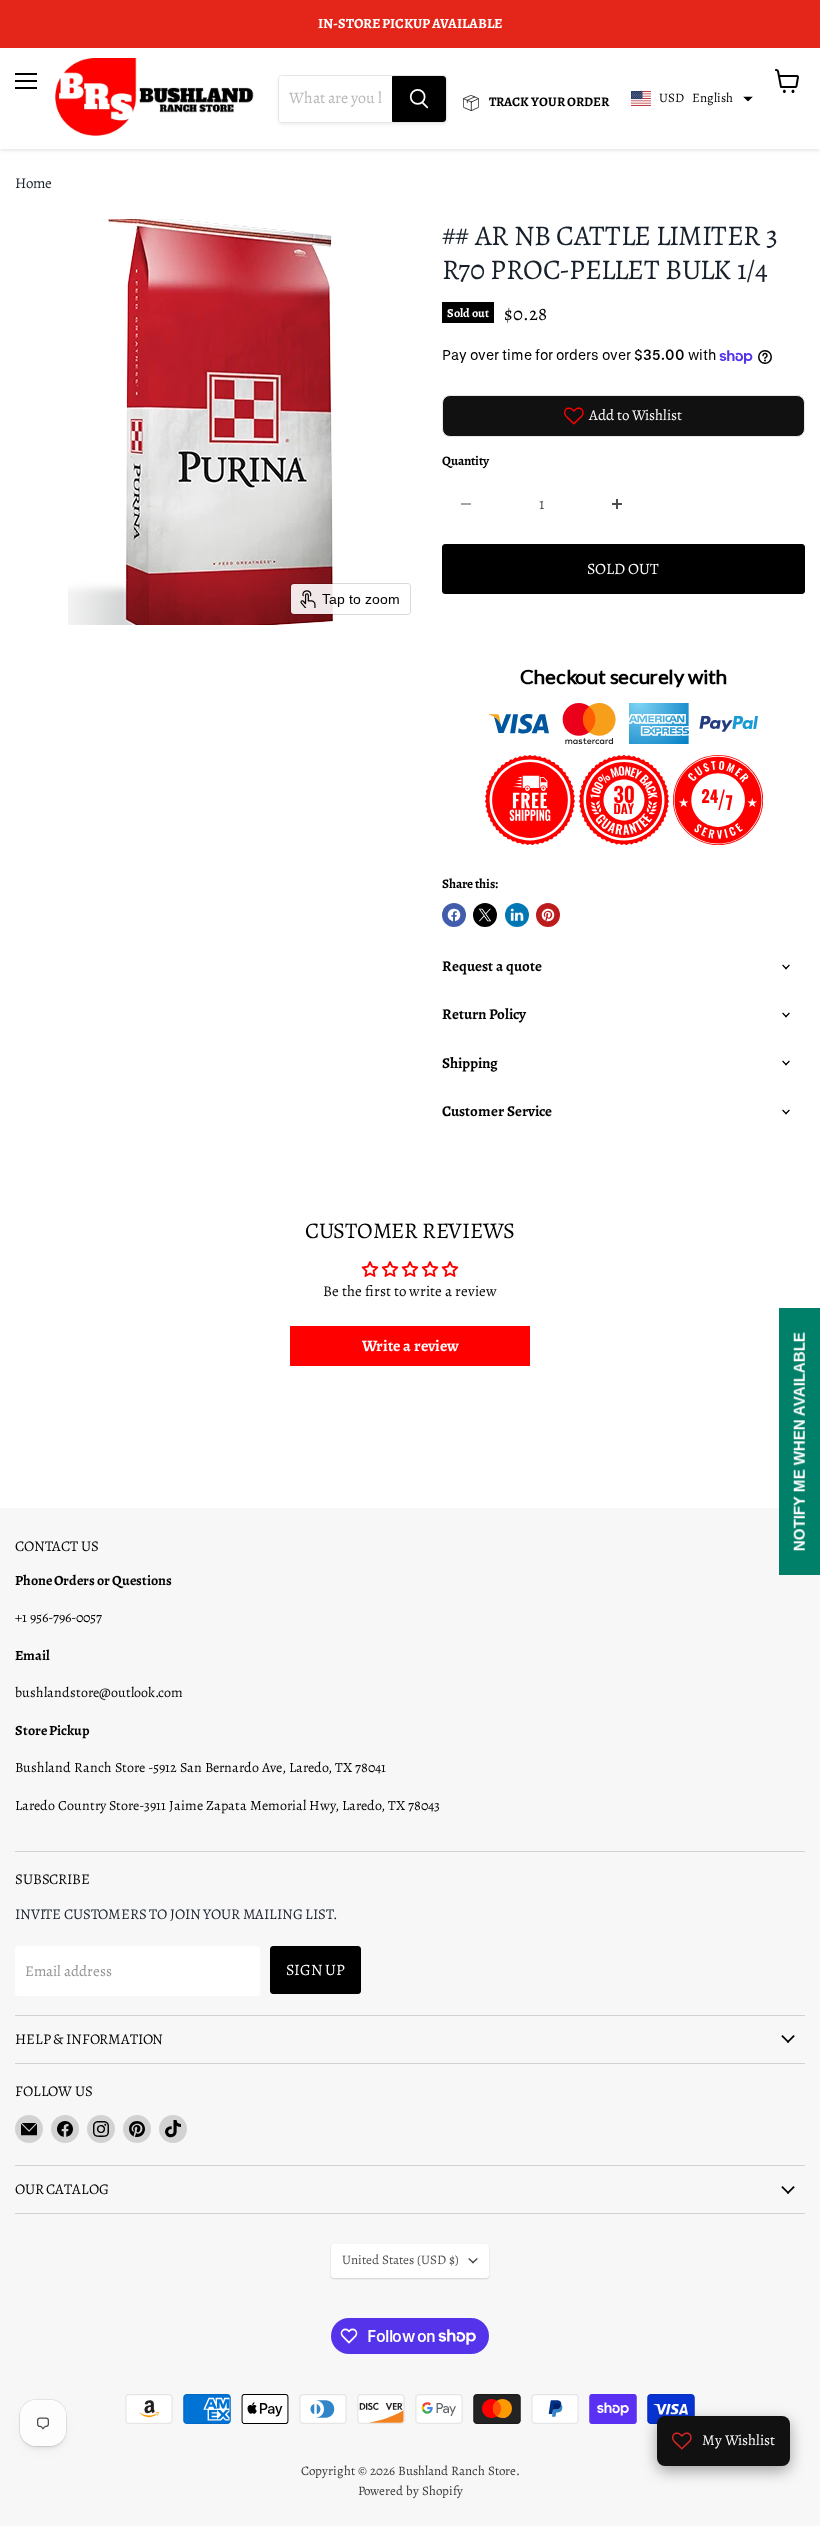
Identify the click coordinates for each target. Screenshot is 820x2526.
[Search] (419, 99)
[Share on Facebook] (454, 915)
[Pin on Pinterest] (548, 915)
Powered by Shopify (410, 2490)
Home (33, 183)
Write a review (410, 1346)
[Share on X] (485, 915)
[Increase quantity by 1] (617, 504)
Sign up (315, 1969)
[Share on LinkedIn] (517, 915)
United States (400, 2260)
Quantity (465, 461)
